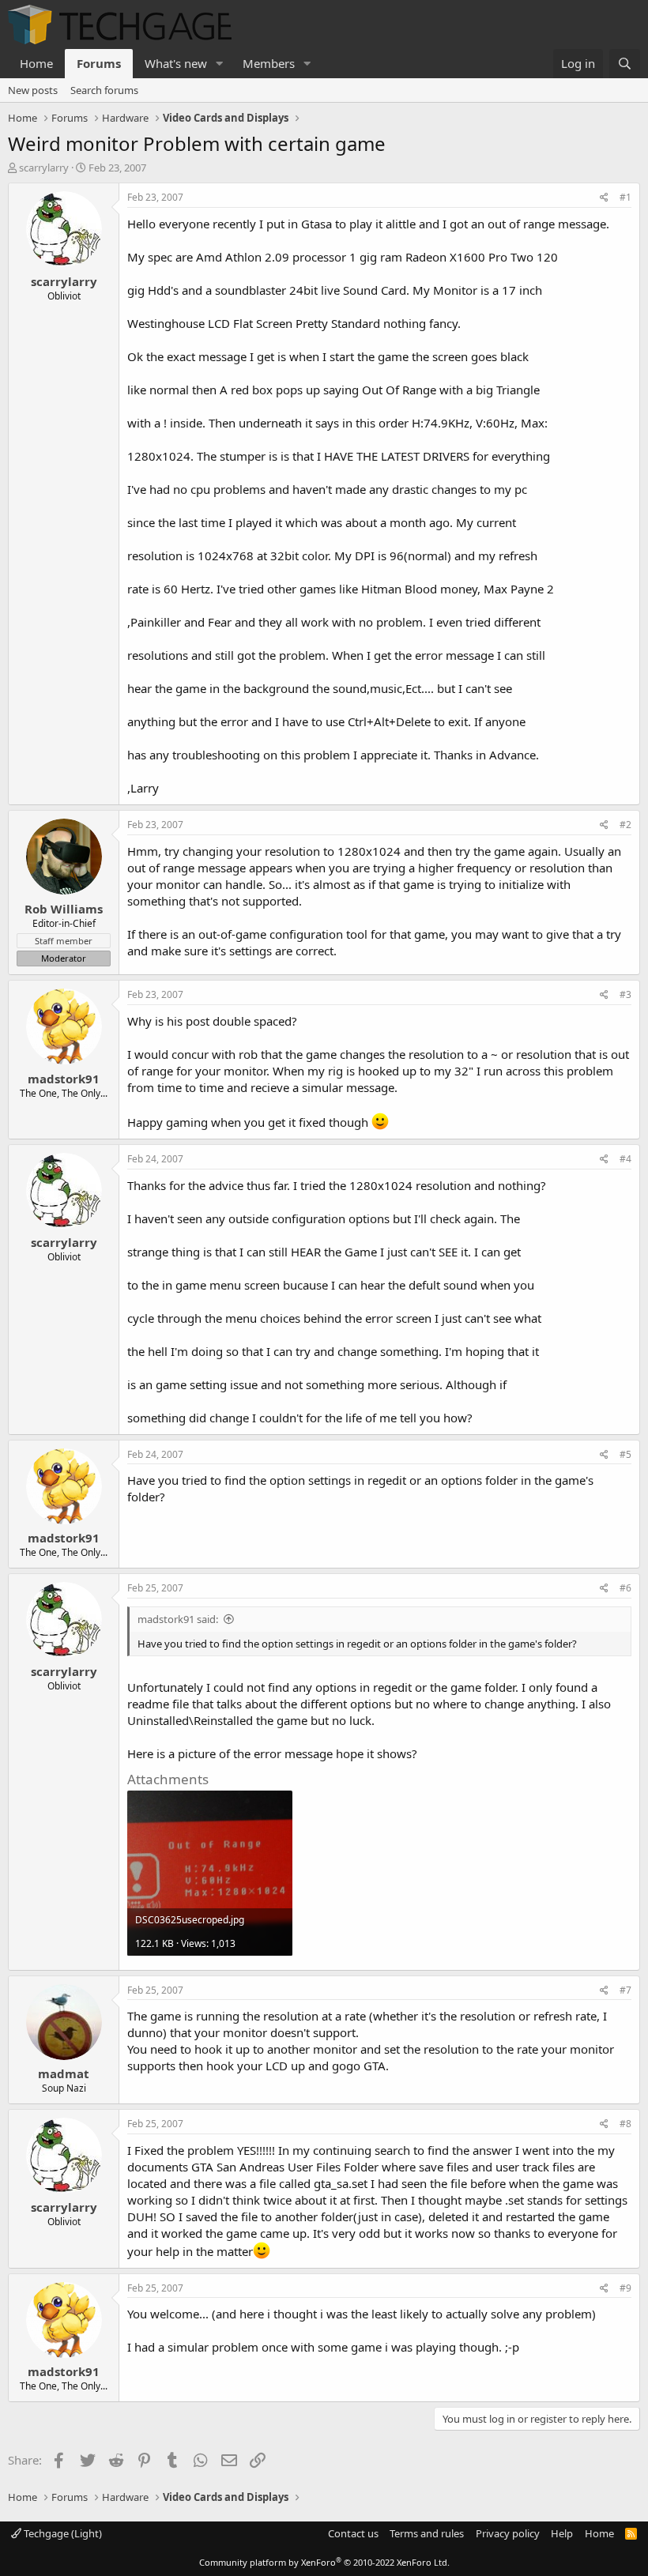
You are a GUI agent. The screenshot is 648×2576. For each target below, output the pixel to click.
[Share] (604, 198)
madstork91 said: (178, 1619)
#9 (625, 2288)
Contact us (353, 2533)
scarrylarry (44, 168)
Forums (99, 63)
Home (36, 63)
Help (562, 2533)
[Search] (625, 64)
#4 (625, 1159)
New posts (33, 90)
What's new (176, 63)
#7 (625, 1990)
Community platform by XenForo (324, 2562)
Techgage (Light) (62, 2533)
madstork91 (64, 1079)
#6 (625, 1588)
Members (269, 63)
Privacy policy (508, 2533)
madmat (64, 2073)
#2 (625, 825)
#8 (625, 2124)
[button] (220, 64)
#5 (625, 1454)
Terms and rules (427, 2533)
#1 (625, 197)
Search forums (104, 90)
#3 (625, 994)
